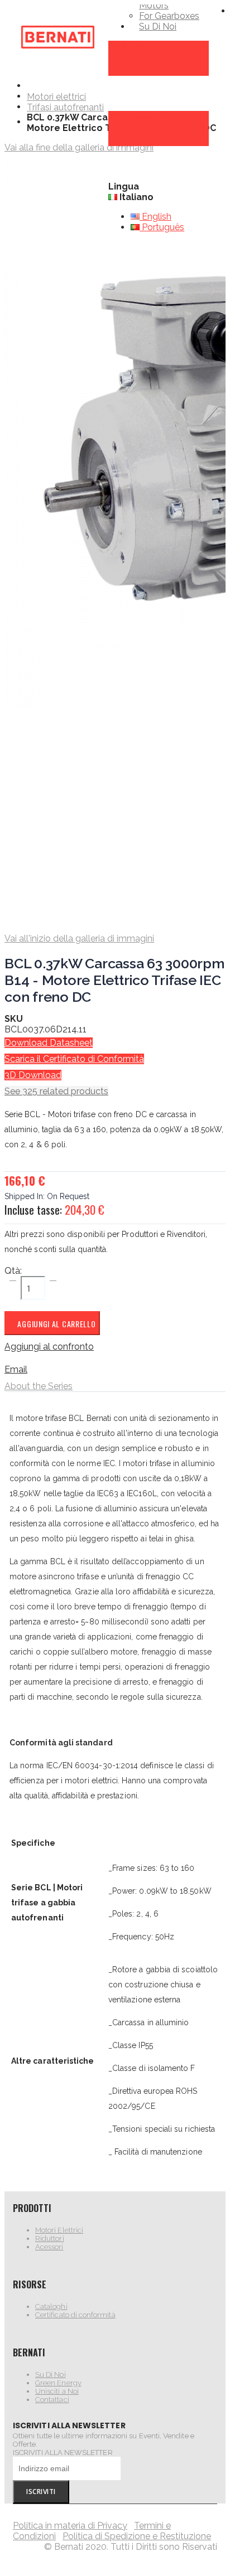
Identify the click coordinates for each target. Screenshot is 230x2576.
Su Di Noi (51, 2374)
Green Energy (58, 2383)
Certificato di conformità (75, 2315)
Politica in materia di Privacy (70, 2526)
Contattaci (52, 2400)
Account (126, 46)
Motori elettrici (56, 97)
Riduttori (50, 2238)
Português (162, 227)
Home (31, 86)
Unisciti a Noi (57, 2391)
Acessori (49, 2247)
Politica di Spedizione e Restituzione (137, 2536)
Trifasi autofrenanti (65, 108)
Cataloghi (51, 2306)
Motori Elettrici (59, 2230)
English (155, 217)
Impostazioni (135, 116)
